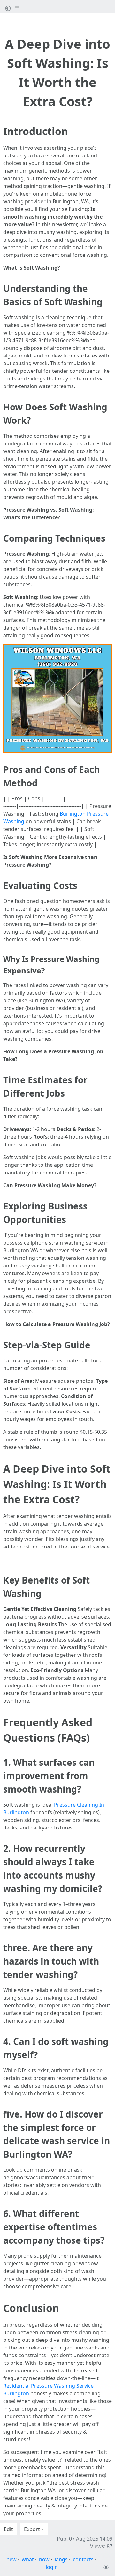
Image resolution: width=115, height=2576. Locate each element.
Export (32, 2529)
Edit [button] (8, 2529)
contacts (83, 2559)
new (11, 2559)
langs (61, 2559)
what (28, 2559)
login (52, 2567)
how (44, 2559)
